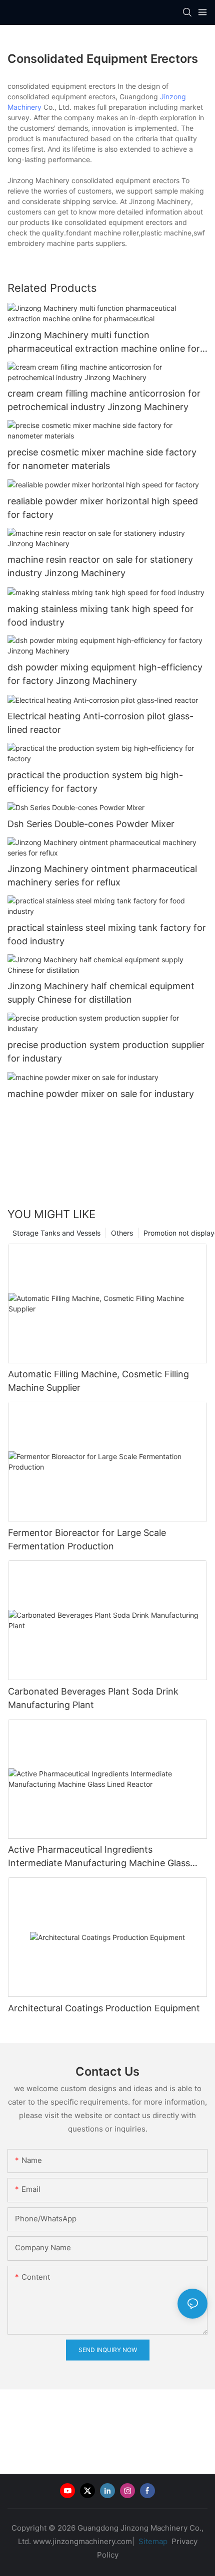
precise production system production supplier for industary (106, 1052)
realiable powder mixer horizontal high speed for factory (103, 508)
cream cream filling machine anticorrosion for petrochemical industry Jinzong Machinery (104, 400)
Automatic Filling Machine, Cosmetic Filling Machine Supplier (98, 1381)
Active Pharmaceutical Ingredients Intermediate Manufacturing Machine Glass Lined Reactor (99, 1857)
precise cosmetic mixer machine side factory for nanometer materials (102, 459)
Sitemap (152, 2541)
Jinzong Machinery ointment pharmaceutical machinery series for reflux (102, 875)
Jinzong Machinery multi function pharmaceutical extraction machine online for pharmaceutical (104, 342)
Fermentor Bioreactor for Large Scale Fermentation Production (87, 1539)
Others (122, 1233)
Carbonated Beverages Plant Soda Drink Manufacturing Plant (93, 1698)
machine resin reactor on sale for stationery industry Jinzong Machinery (100, 566)
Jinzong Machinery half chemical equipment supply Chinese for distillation (101, 993)
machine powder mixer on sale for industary (101, 1094)
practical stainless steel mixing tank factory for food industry (107, 934)
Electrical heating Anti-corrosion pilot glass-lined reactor (100, 723)
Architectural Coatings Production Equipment (104, 2008)
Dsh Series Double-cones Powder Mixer (91, 824)
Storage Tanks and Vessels (56, 1233)
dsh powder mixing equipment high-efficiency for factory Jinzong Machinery (105, 674)
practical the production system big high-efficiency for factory (95, 782)
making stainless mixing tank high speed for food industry (100, 616)
